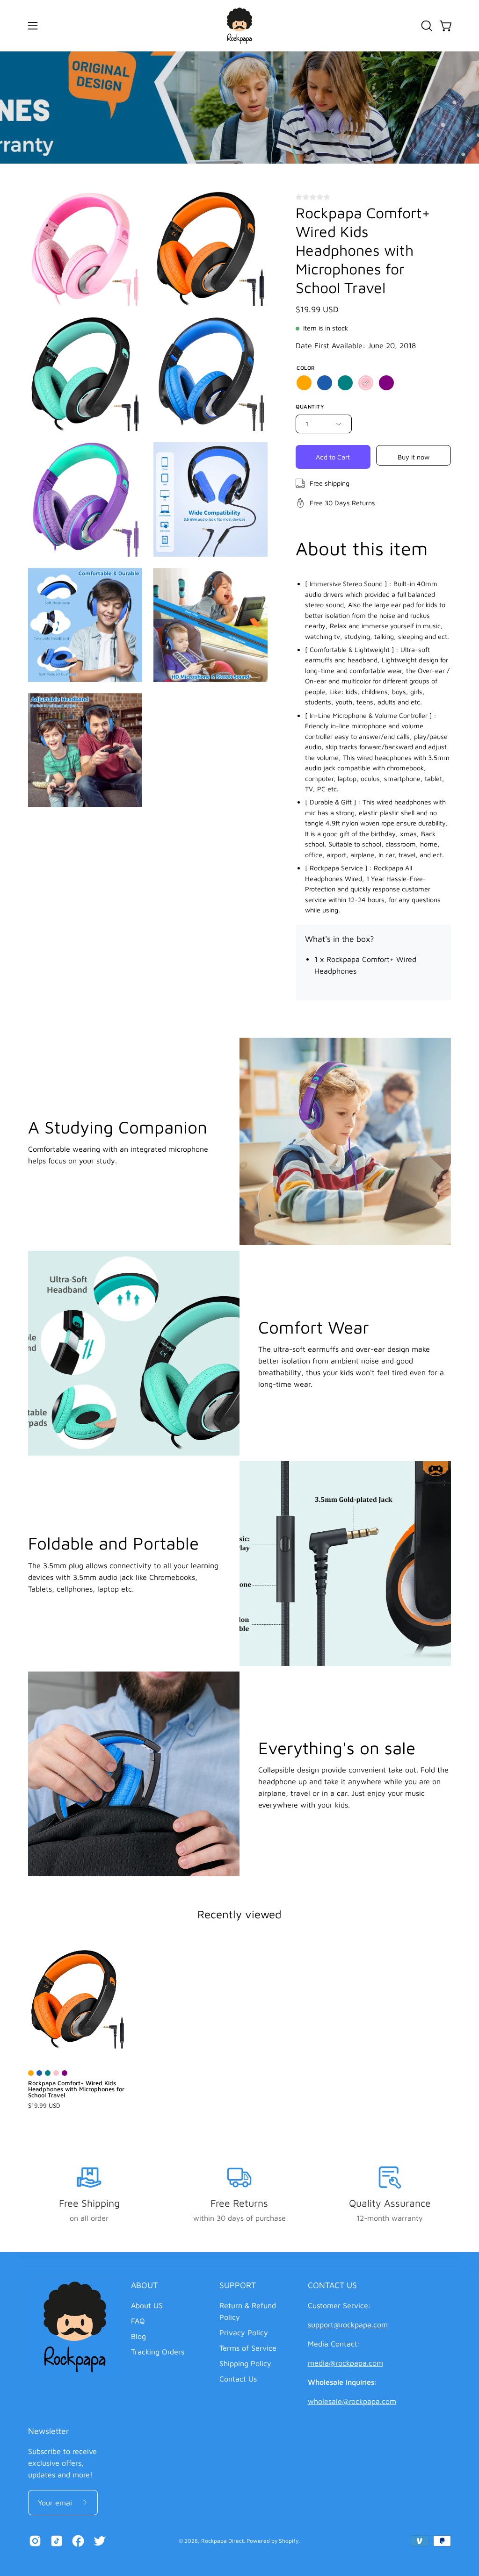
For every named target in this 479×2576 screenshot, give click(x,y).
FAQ (138, 2321)
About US (147, 2305)
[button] (426, 26)
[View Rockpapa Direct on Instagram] (35, 2541)
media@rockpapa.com (345, 2363)
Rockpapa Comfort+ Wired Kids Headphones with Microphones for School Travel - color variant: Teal (48, 2073)
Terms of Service (248, 2348)
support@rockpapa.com (348, 2325)
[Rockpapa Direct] (239, 26)
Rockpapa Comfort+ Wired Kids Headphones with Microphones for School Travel (76, 2089)
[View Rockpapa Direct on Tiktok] (57, 2541)
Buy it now (414, 456)
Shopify (289, 2541)
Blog (138, 2336)
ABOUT (144, 2285)
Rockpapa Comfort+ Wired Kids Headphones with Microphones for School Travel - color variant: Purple (65, 2073)
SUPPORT (238, 2285)
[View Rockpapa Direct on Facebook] (78, 2541)
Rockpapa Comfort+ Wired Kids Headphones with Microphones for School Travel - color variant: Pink (56, 2073)
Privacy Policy (244, 2332)
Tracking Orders (158, 2352)
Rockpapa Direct (222, 2541)
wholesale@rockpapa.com (352, 2401)
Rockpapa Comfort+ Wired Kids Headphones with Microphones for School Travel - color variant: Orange (31, 2073)
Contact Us (238, 2379)
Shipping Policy (245, 2363)
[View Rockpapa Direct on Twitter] (100, 2541)
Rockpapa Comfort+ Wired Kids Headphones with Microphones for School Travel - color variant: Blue (39, 2073)
